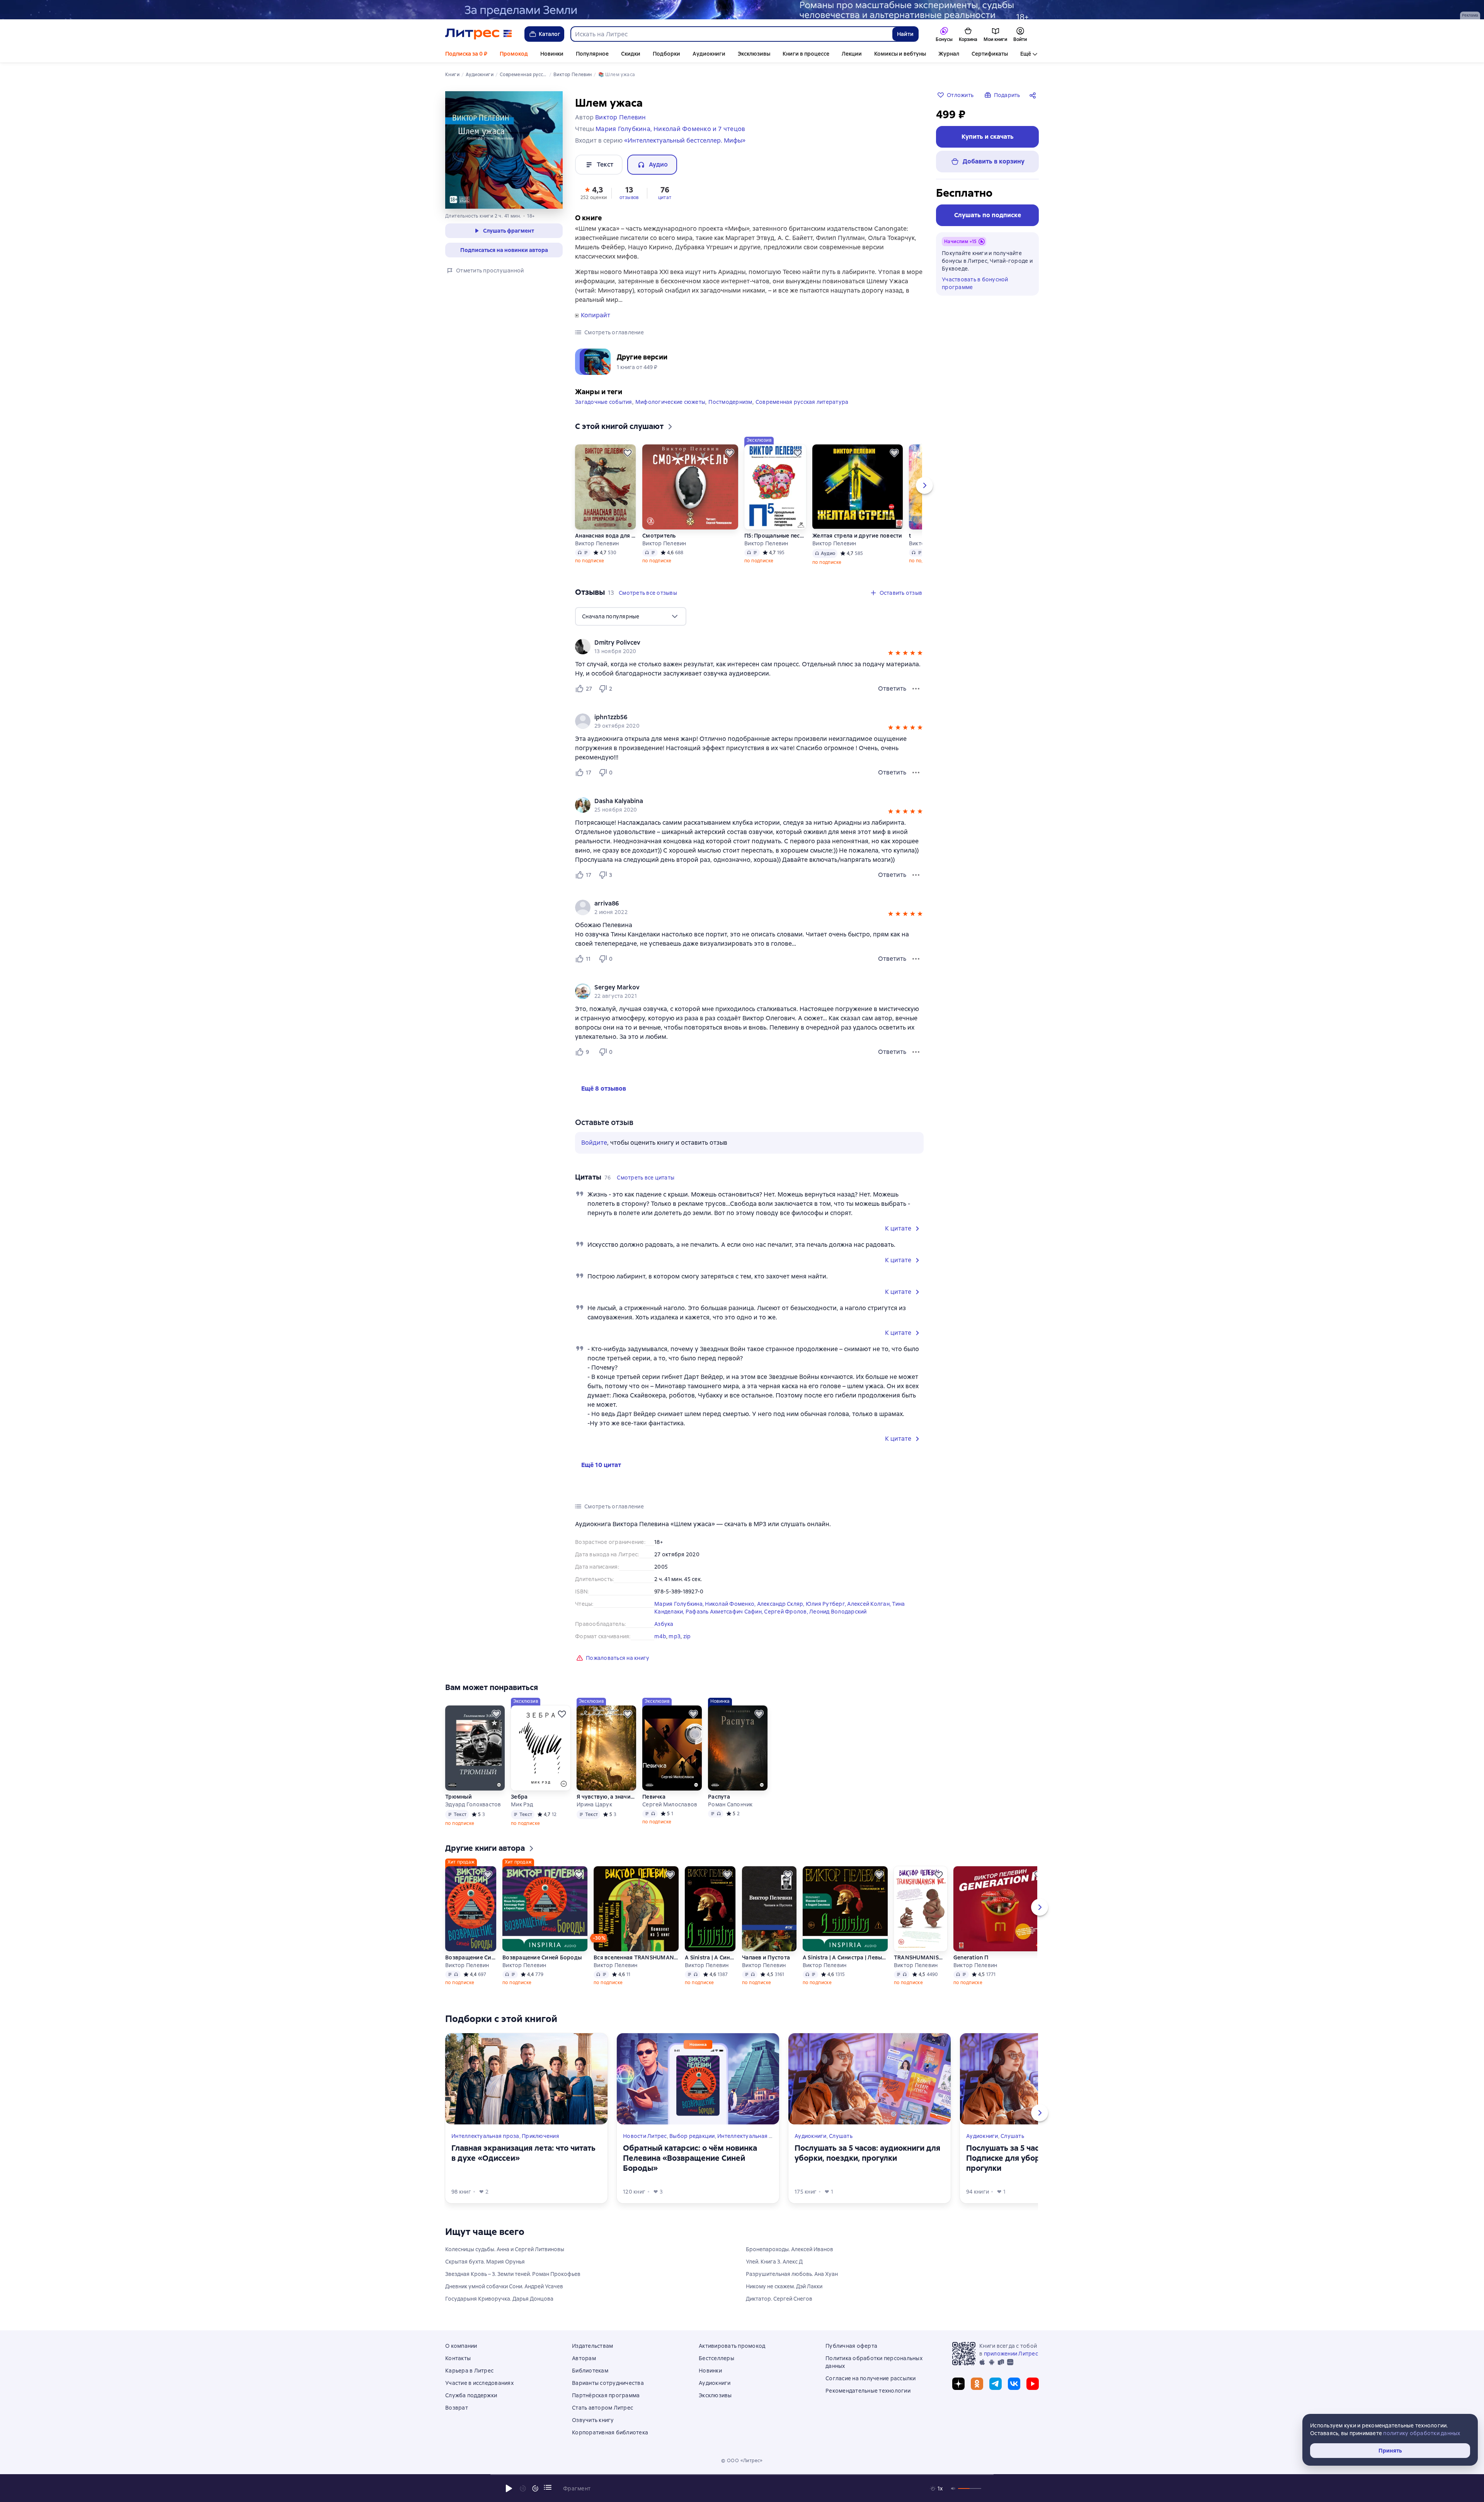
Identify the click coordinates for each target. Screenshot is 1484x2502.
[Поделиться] (1034, 95)
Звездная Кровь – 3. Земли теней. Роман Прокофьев (513, 2274)
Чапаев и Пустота (766, 1957)
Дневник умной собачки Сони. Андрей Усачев (504, 2286)
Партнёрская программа (606, 2395)
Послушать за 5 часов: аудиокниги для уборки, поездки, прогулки (867, 2153)
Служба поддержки (471, 2395)
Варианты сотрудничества (608, 2383)
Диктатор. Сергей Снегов (779, 2299)
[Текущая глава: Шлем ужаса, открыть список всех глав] (548, 2487)
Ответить (892, 688)
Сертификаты (990, 54)
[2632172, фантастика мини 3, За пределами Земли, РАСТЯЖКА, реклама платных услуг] (742, 10)
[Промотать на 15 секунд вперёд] (535, 2488)
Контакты (458, 2358)
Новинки (552, 54)
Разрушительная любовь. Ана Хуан (792, 2274)
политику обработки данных (1422, 2433)
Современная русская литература (802, 402)
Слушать (841, 2136)
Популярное (592, 54)
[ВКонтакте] (1014, 2384)
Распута (719, 1797)
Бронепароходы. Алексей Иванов (790, 2249)
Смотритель (659, 536)
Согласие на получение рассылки (871, 2378)
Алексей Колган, (870, 1604)
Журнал (949, 54)
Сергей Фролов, (787, 1612)
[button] (594, 192)
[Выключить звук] (953, 2488)
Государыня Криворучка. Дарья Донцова (499, 2299)
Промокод (514, 54)
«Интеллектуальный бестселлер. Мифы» (685, 140)
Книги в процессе (806, 54)
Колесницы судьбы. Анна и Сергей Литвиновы (505, 2249)
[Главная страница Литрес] (479, 34)
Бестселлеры (716, 2358)
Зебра (519, 1797)
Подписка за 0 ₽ (466, 54)
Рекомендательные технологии (868, 2391)
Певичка (654, 1797)
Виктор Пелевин (597, 543)
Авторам (584, 2358)
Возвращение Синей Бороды (471, 1957)
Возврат (457, 2408)
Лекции (852, 54)
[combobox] (731, 34)
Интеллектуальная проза (485, 2136)
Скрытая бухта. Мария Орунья (485, 2262)
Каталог (550, 34)
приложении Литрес (1011, 2354)
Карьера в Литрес (469, 2371)
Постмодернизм (730, 402)
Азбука (664, 1624)
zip (687, 1636)
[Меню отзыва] (916, 689)
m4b (660, 1636)
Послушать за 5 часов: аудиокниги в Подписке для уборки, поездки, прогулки (1034, 2158)
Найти (905, 34)
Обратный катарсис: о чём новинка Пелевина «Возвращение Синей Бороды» (690, 2158)
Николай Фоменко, (731, 1604)
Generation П (971, 1957)
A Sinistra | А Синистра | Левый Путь (710, 1957)
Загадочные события (604, 402)
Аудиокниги (709, 54)
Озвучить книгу (593, 2420)
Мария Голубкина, (680, 1604)
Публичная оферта (851, 2346)
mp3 (675, 1636)
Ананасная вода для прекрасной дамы (606, 536)
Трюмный (459, 1797)
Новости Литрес (645, 2136)
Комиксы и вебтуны (900, 54)
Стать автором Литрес (602, 2408)
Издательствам (592, 2346)
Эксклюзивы (754, 54)
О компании (461, 2346)
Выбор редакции (692, 2136)
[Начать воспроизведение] (509, 2488)
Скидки (631, 54)
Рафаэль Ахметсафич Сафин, (725, 1612)
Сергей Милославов (670, 1804)
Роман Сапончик (730, 1804)
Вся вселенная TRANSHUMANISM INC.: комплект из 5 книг (636, 1957)
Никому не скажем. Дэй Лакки (784, 2286)
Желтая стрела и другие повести (857, 536)
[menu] (631, 616)
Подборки (666, 54)
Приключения (540, 2136)
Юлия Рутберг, (827, 1604)
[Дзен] (958, 2384)
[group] (749, 647)
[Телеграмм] (996, 2384)
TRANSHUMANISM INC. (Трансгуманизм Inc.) (921, 1957)
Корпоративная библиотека (610, 2432)
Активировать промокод (732, 2346)
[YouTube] (1033, 2384)
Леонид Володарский (838, 1612)
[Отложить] (628, 453)
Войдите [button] (594, 1143)
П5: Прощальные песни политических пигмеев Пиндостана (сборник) (775, 536)
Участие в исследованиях (479, 2383)
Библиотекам (590, 2371)
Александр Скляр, (781, 1604)
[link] (738, 643)
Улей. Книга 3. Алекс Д (774, 2262)
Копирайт (596, 315)
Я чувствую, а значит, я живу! (606, 1797)
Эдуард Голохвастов (473, 1804)
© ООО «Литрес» (742, 2461)
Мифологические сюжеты (670, 402)
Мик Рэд (522, 1804)
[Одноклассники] (977, 2384)
